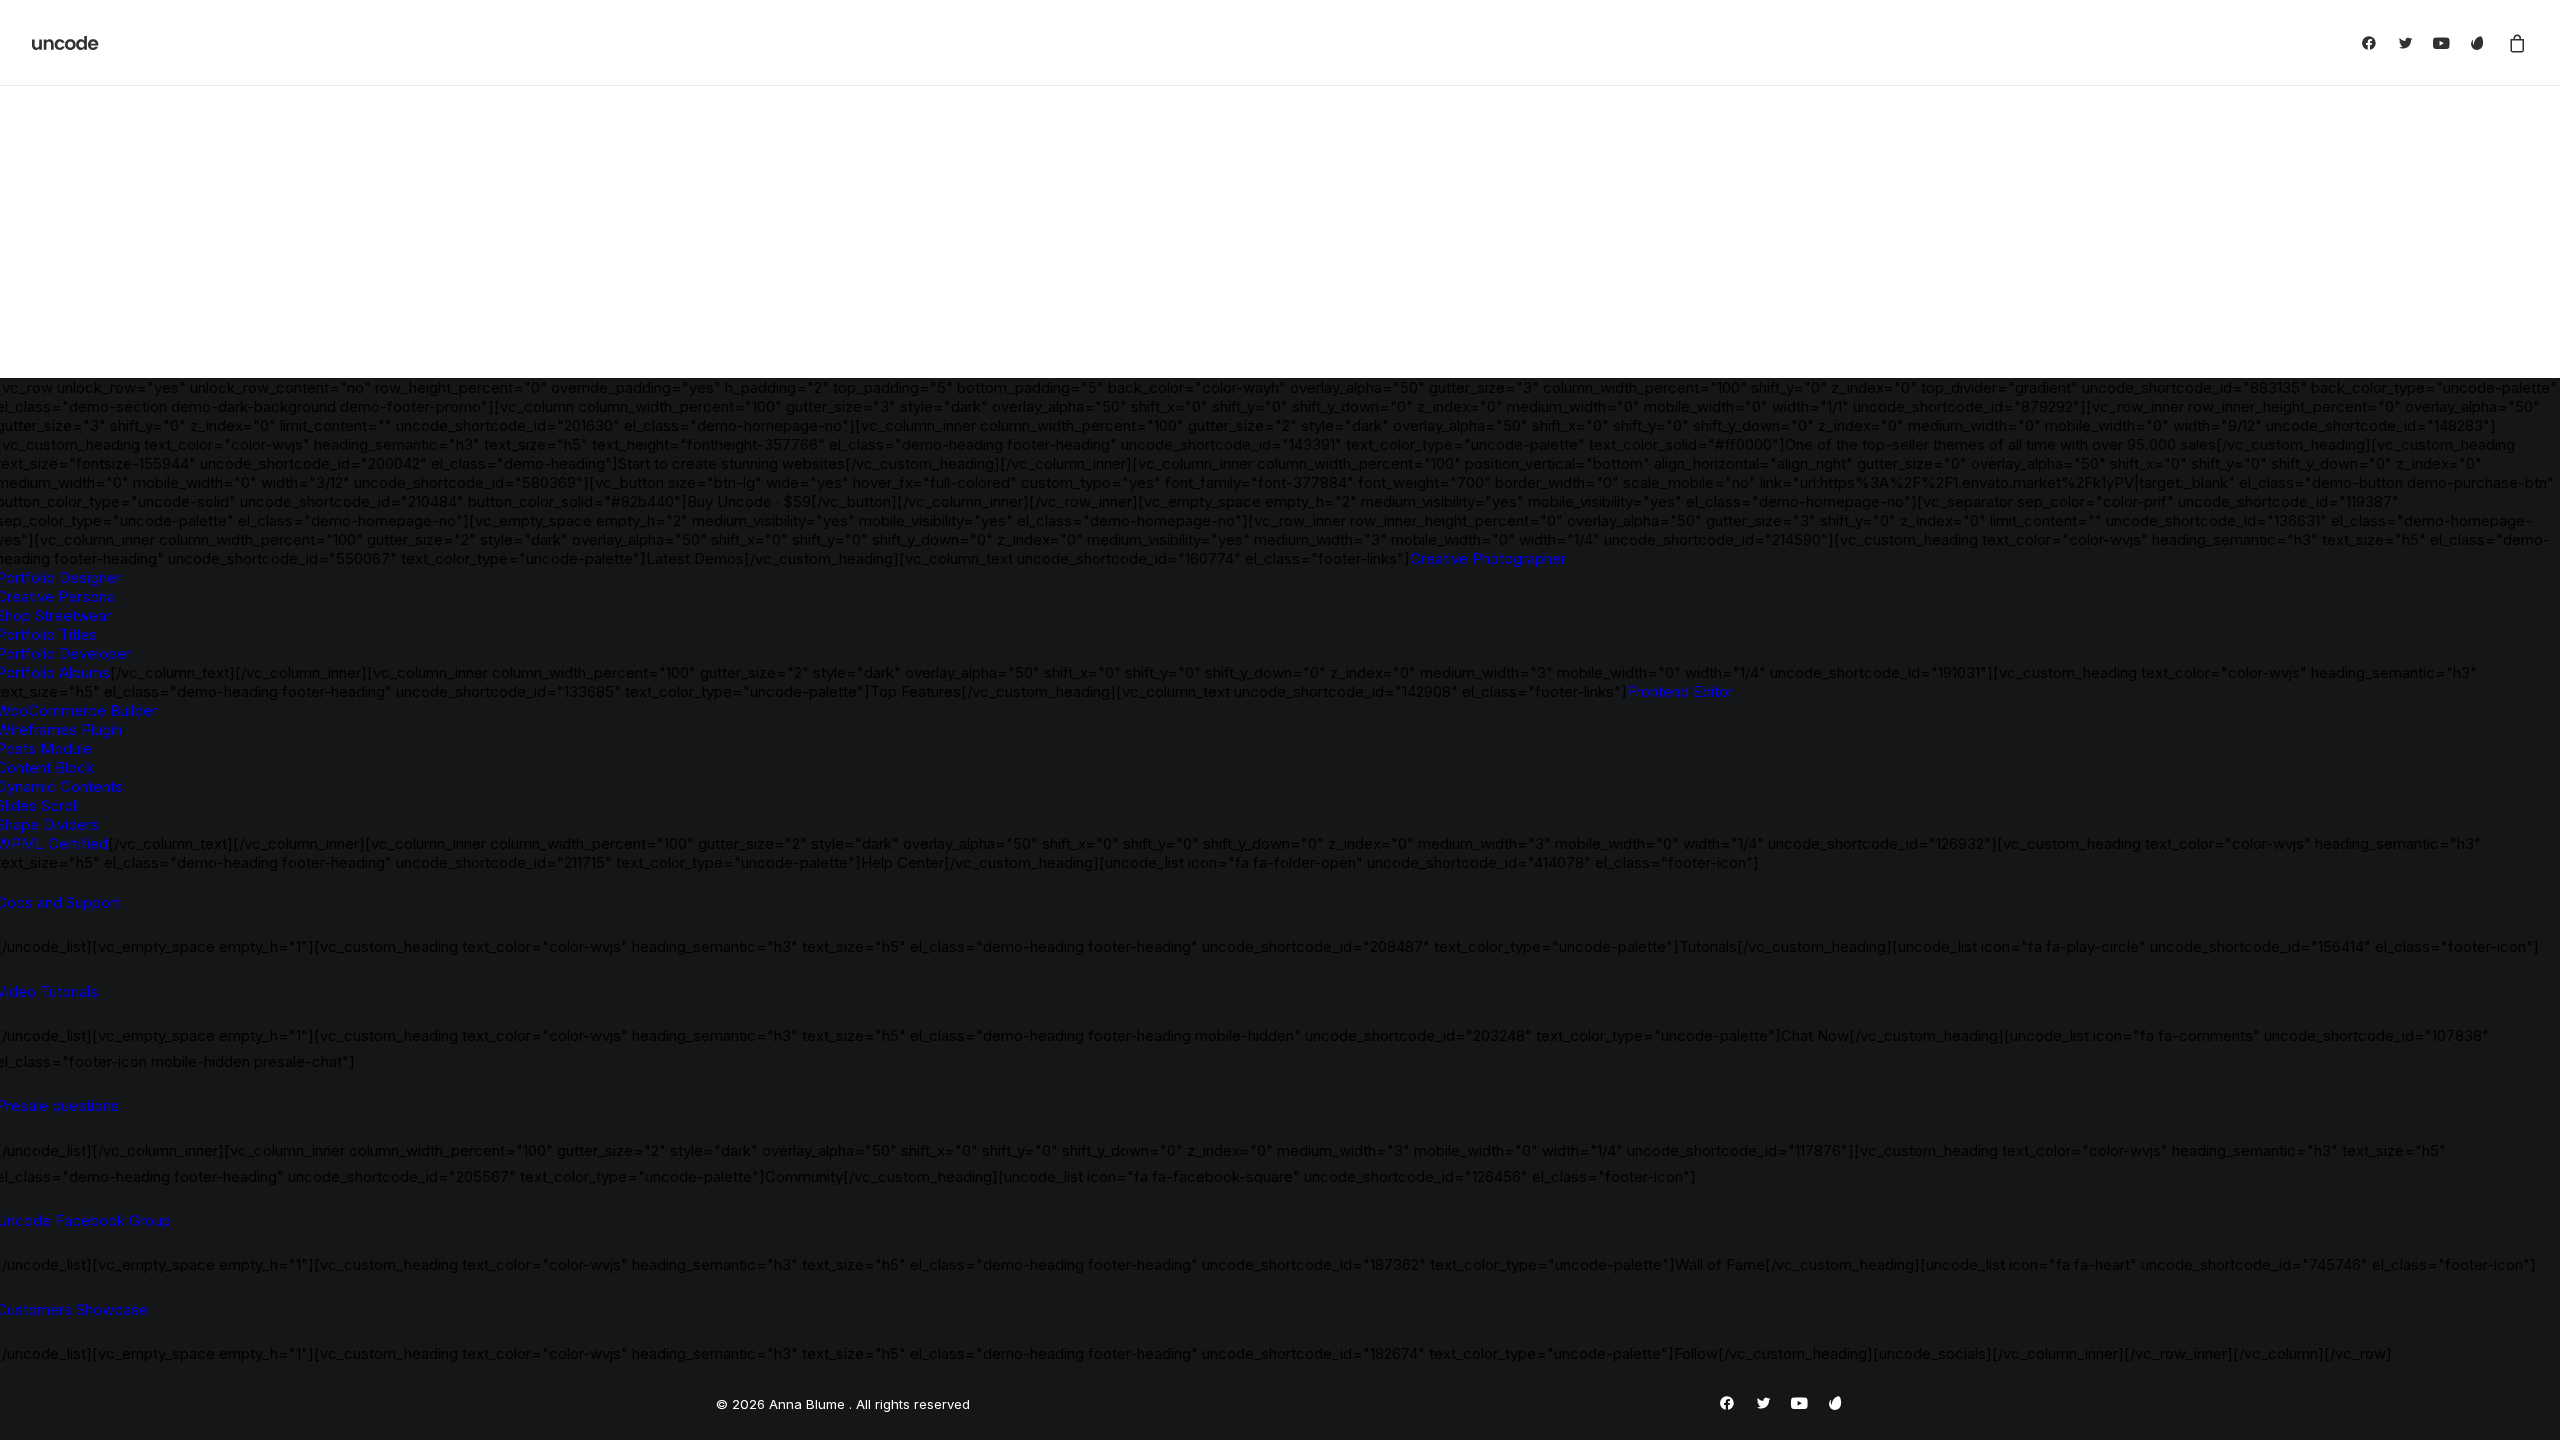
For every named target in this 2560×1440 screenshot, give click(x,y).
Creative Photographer (1488, 558)
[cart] (2513, 43)
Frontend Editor (1680, 691)
